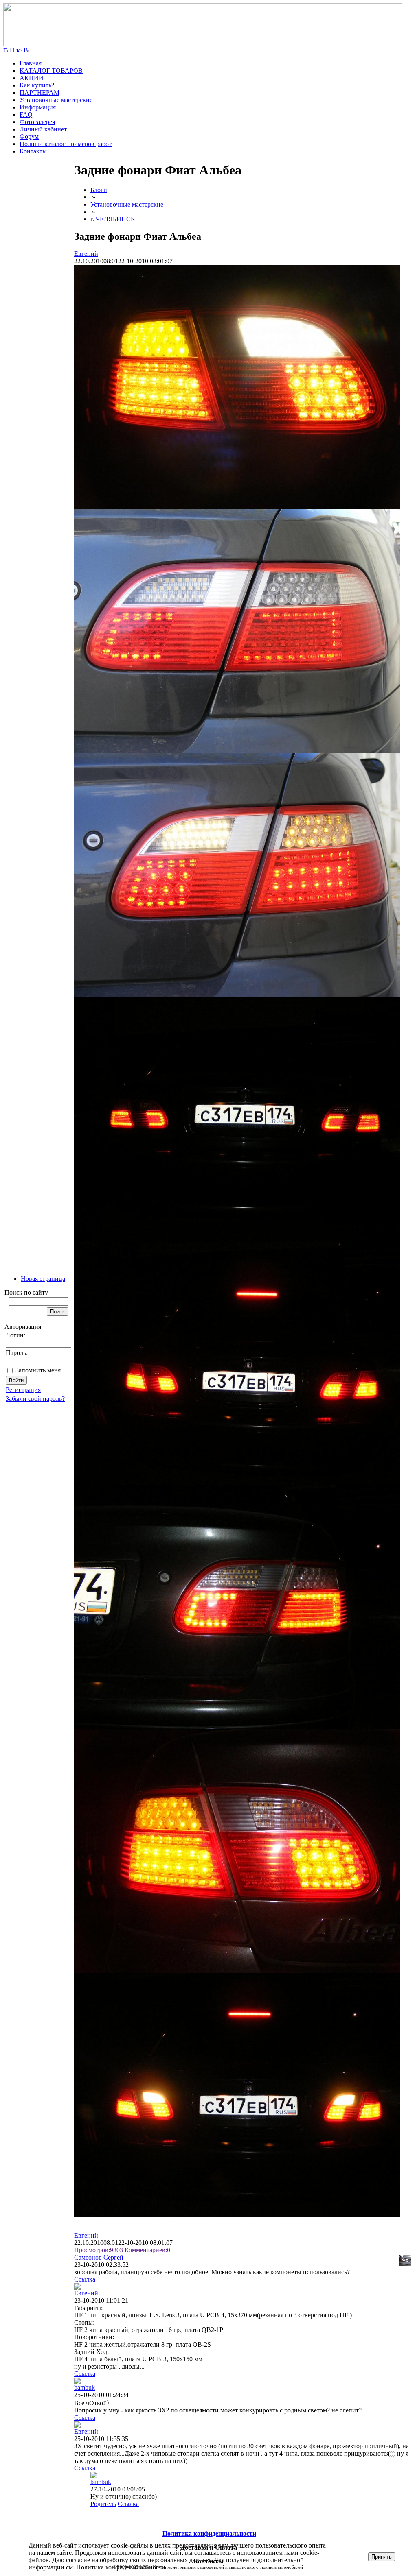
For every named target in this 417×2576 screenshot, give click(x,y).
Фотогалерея (37, 122)
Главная (31, 63)
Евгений (86, 254)
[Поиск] (12, 49)
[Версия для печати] (26, 49)
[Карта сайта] (19, 49)
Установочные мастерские (56, 100)
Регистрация (23, 1390)
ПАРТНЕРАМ (40, 93)
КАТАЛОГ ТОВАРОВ (51, 71)
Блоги (99, 190)
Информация (38, 107)
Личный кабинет (43, 129)
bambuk (84, 2387)
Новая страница (43, 1279)
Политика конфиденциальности (121, 2567)
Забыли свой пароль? (35, 1399)
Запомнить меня (38, 1370)
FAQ (26, 115)
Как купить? (37, 85)
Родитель (103, 2504)
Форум (29, 136)
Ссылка (85, 2279)
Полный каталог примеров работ (66, 144)
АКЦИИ (32, 78)
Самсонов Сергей (99, 2257)
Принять (382, 2557)
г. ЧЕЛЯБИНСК (113, 219)
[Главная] (203, 44)
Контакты (33, 151)
